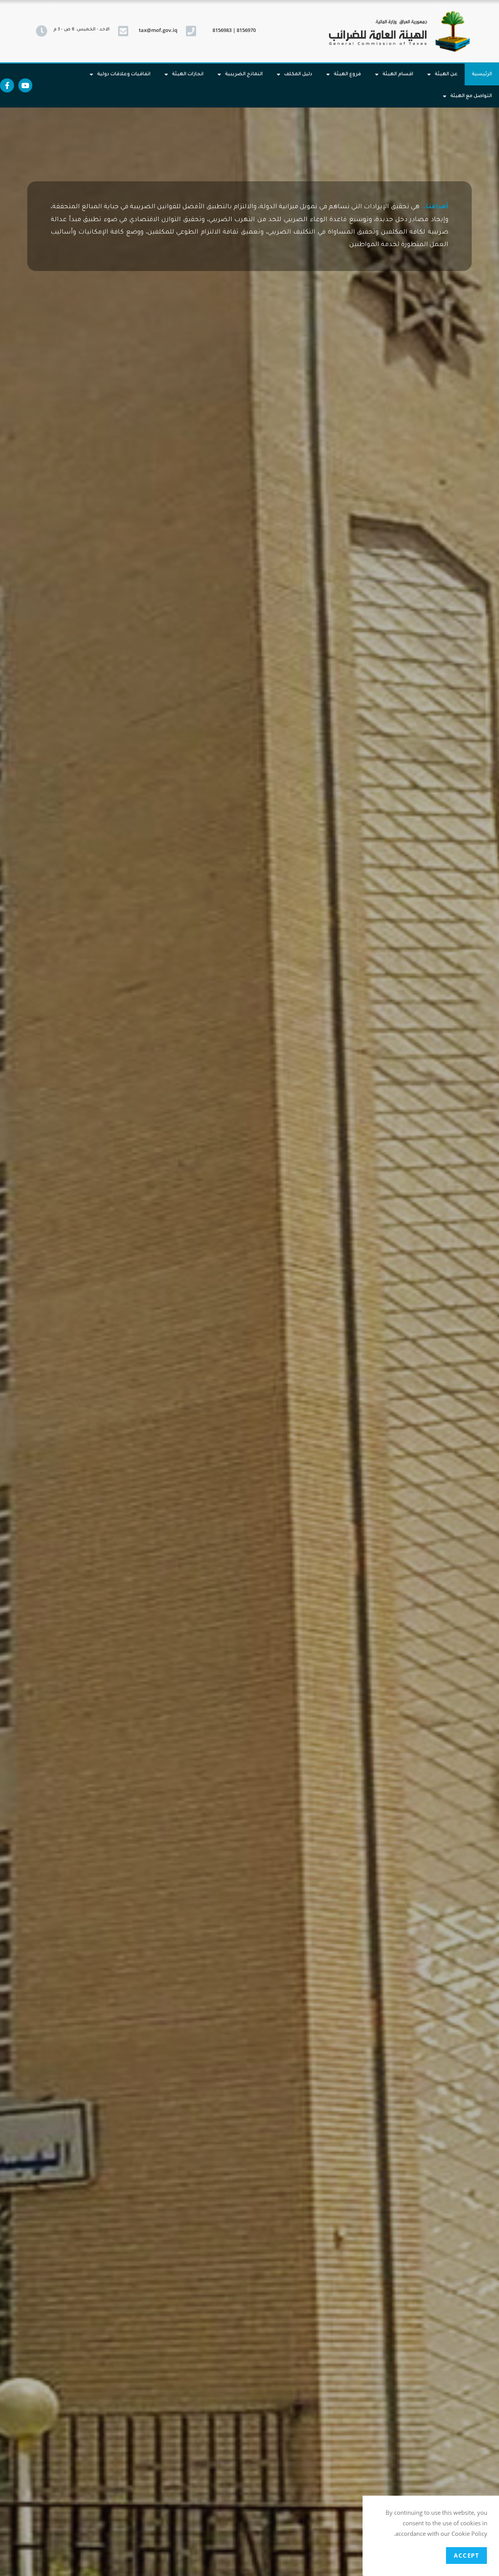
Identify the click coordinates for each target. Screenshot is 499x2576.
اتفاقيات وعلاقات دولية (124, 74)
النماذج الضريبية (244, 74)
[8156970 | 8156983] (191, 31)
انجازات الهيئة (188, 74)
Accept (466, 2555)
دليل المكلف (298, 74)
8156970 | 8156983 (234, 30)
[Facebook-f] (7, 85)
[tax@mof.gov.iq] (123, 31)
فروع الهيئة (347, 74)
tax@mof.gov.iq (158, 30)
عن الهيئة (446, 74)
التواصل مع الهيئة (471, 96)
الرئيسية (482, 74)
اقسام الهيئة (398, 74)
